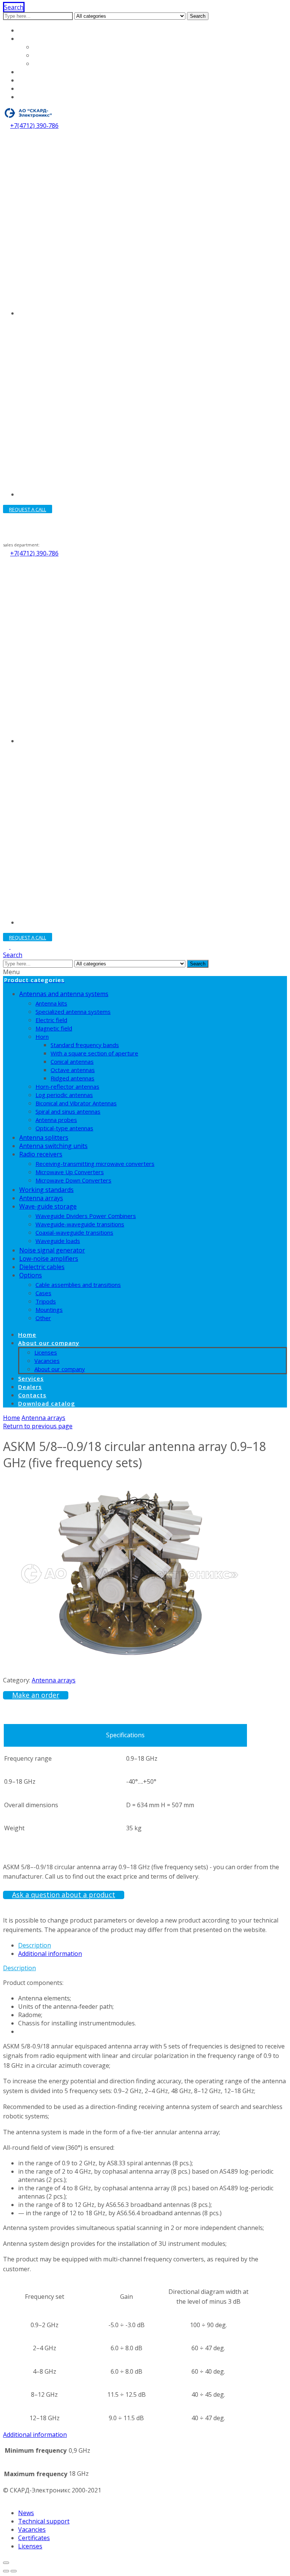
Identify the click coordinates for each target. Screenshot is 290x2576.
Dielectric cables (42, 1267)
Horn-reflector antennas (67, 1086)
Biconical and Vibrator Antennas (76, 1103)
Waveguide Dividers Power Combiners (86, 1216)
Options (31, 1275)
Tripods (46, 1301)
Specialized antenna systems (73, 1012)
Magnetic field (54, 1028)
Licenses (46, 47)
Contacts (31, 88)
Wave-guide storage (48, 1206)
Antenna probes (56, 1120)
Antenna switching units (53, 1146)
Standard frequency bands (85, 1045)
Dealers (30, 80)
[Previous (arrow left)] (6, 2571)
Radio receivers (41, 1154)
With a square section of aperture (94, 1053)
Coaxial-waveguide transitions (74, 1232)
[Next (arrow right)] (14, 2571)
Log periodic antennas (64, 1095)
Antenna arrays (41, 1198)
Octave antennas (73, 1070)
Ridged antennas (72, 1078)
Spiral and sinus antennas (68, 1111)
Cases (43, 1293)
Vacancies (48, 55)
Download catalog (44, 97)
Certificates (34, 2538)
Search (198, 16)
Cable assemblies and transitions (78, 1285)
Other (43, 1318)
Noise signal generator (52, 1250)
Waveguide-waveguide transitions (80, 1224)
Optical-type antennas (64, 1128)
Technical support (44, 2521)
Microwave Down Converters (73, 1180)
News (26, 2513)
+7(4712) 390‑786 (34, 126)
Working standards (46, 1190)
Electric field (51, 1020)
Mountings (49, 1310)
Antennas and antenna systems (64, 994)
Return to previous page (38, 1426)
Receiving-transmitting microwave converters (95, 1164)
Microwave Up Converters (70, 1172)
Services (31, 72)
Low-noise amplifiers (49, 1259)
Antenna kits (51, 1003)
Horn (42, 1037)
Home (27, 30)
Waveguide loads (58, 1241)
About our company (47, 39)
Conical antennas (72, 1061)
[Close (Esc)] (6, 2563)
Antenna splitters (44, 1137)
